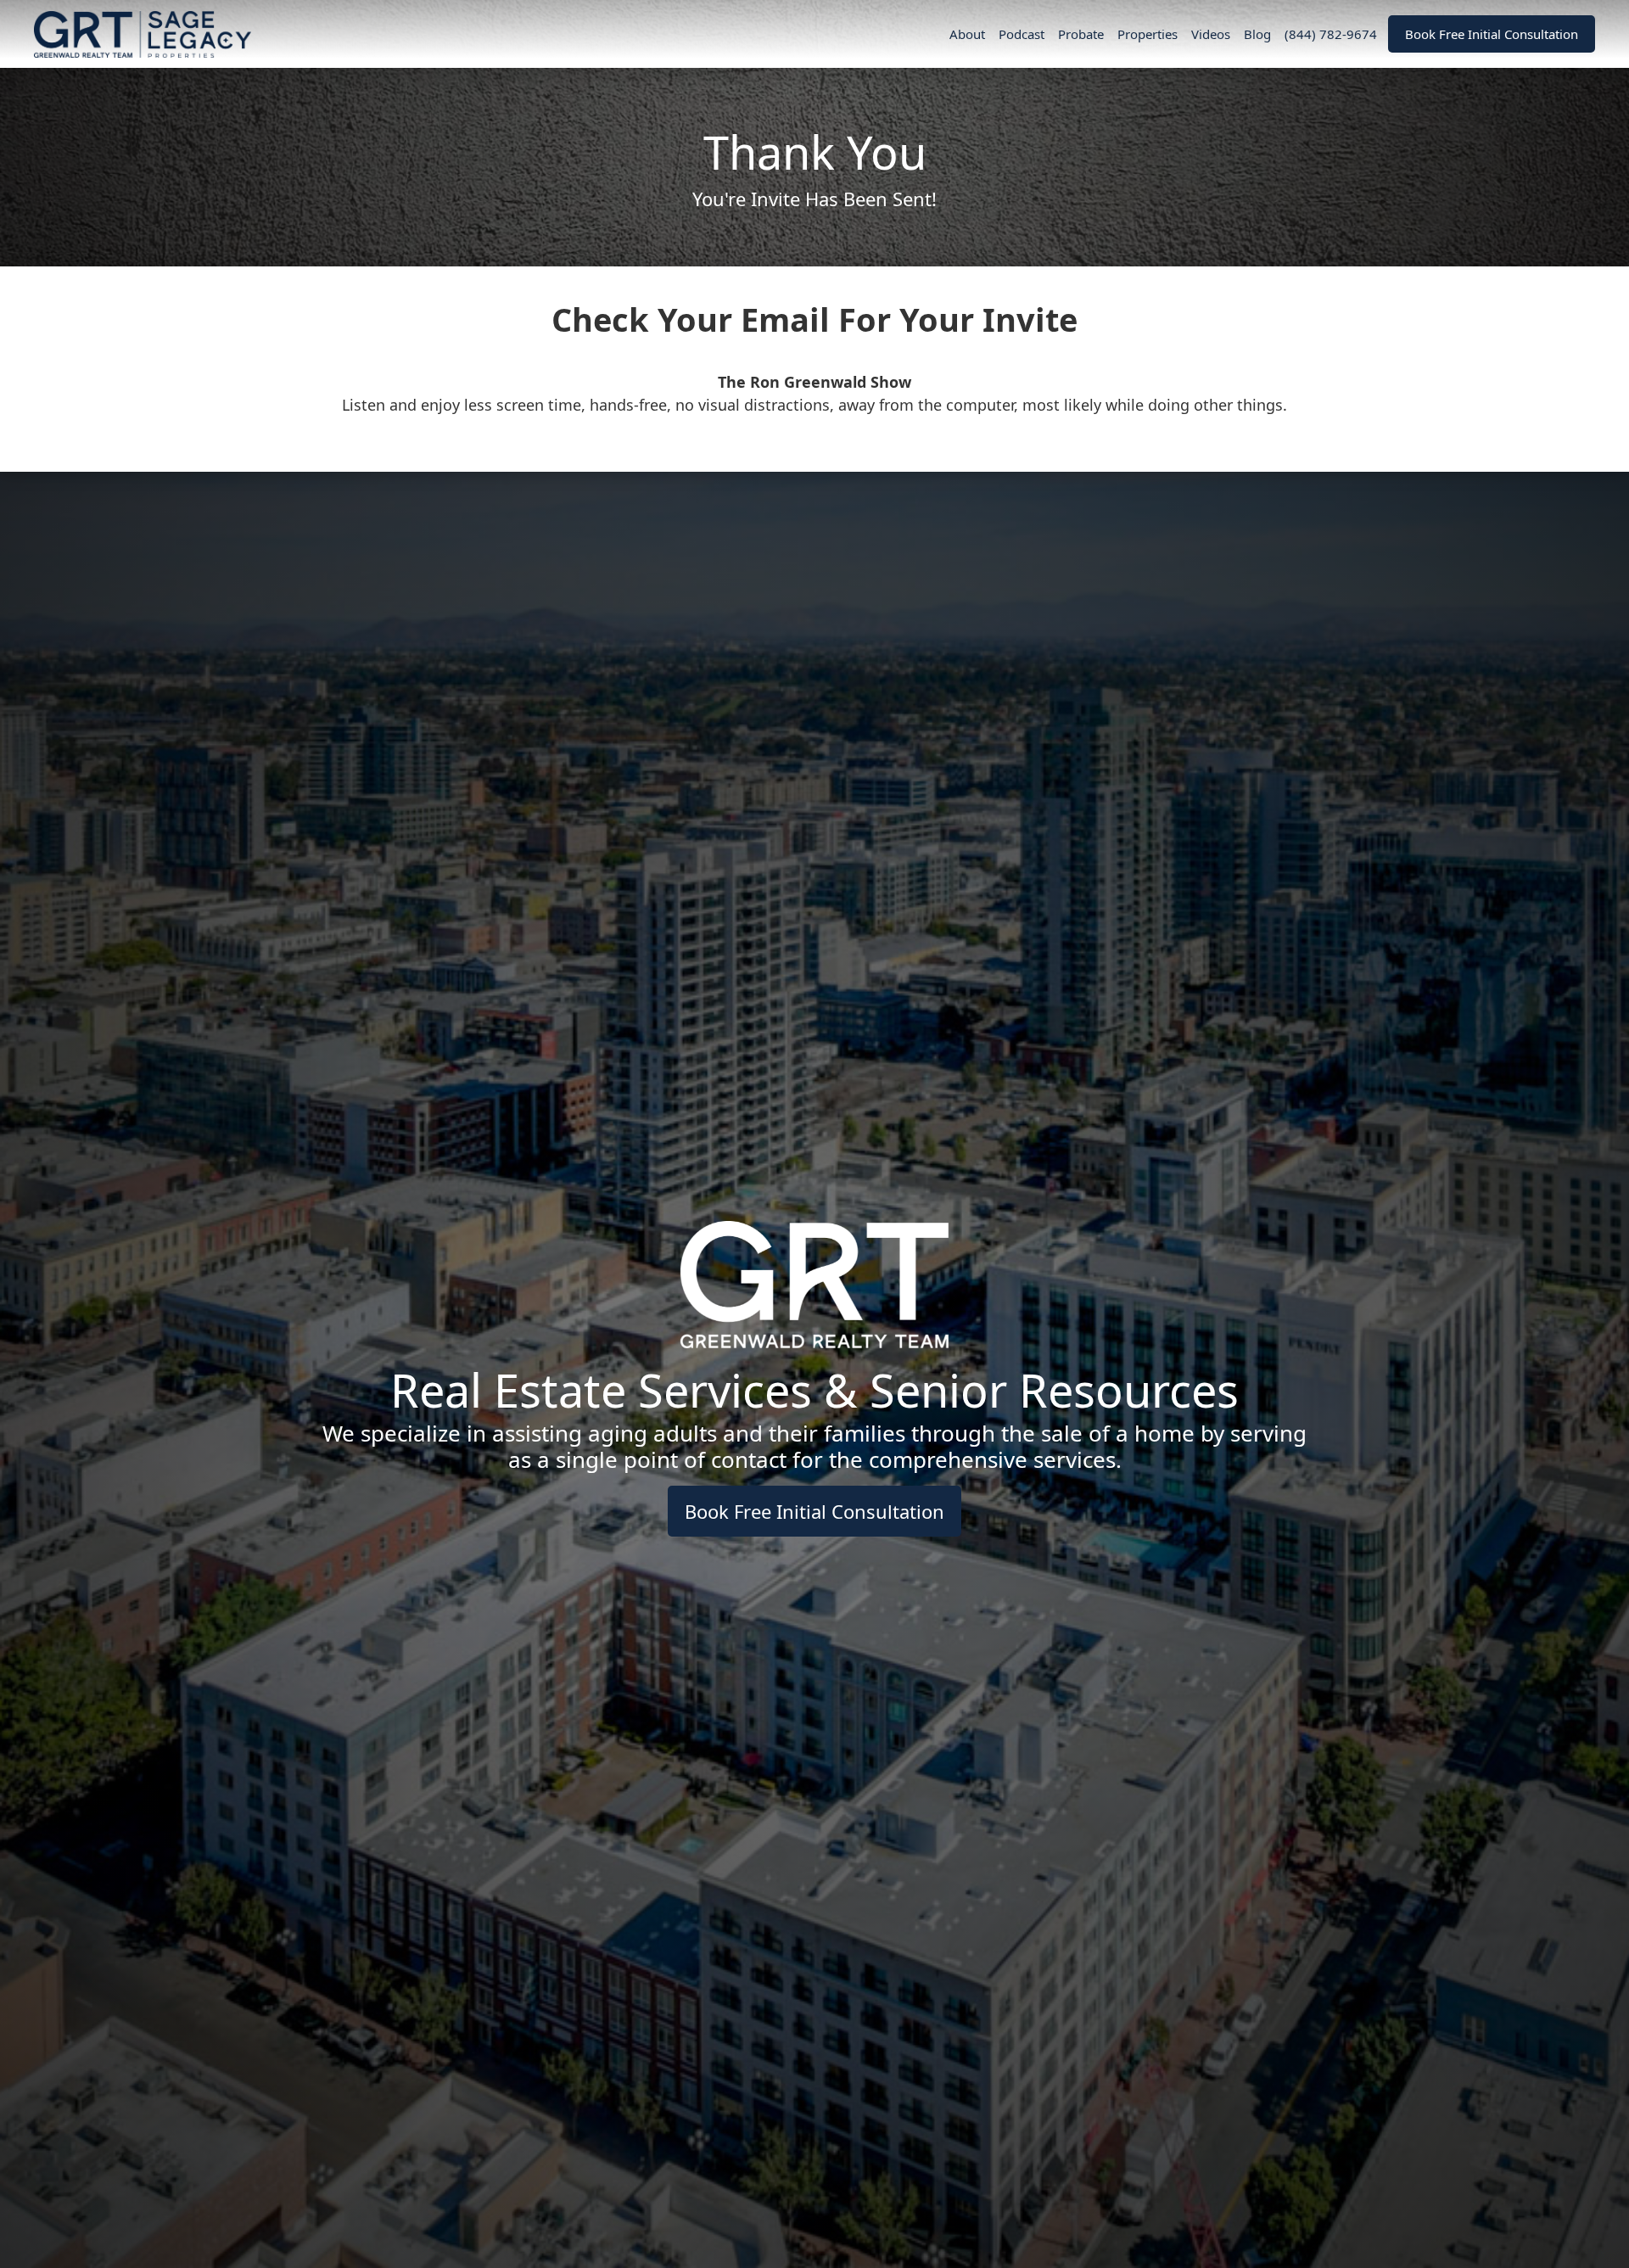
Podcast (1022, 34)
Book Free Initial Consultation (1492, 34)
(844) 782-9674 (1331, 34)
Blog (1257, 34)
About (967, 34)
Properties (1148, 34)
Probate (1081, 34)
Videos (1211, 34)
